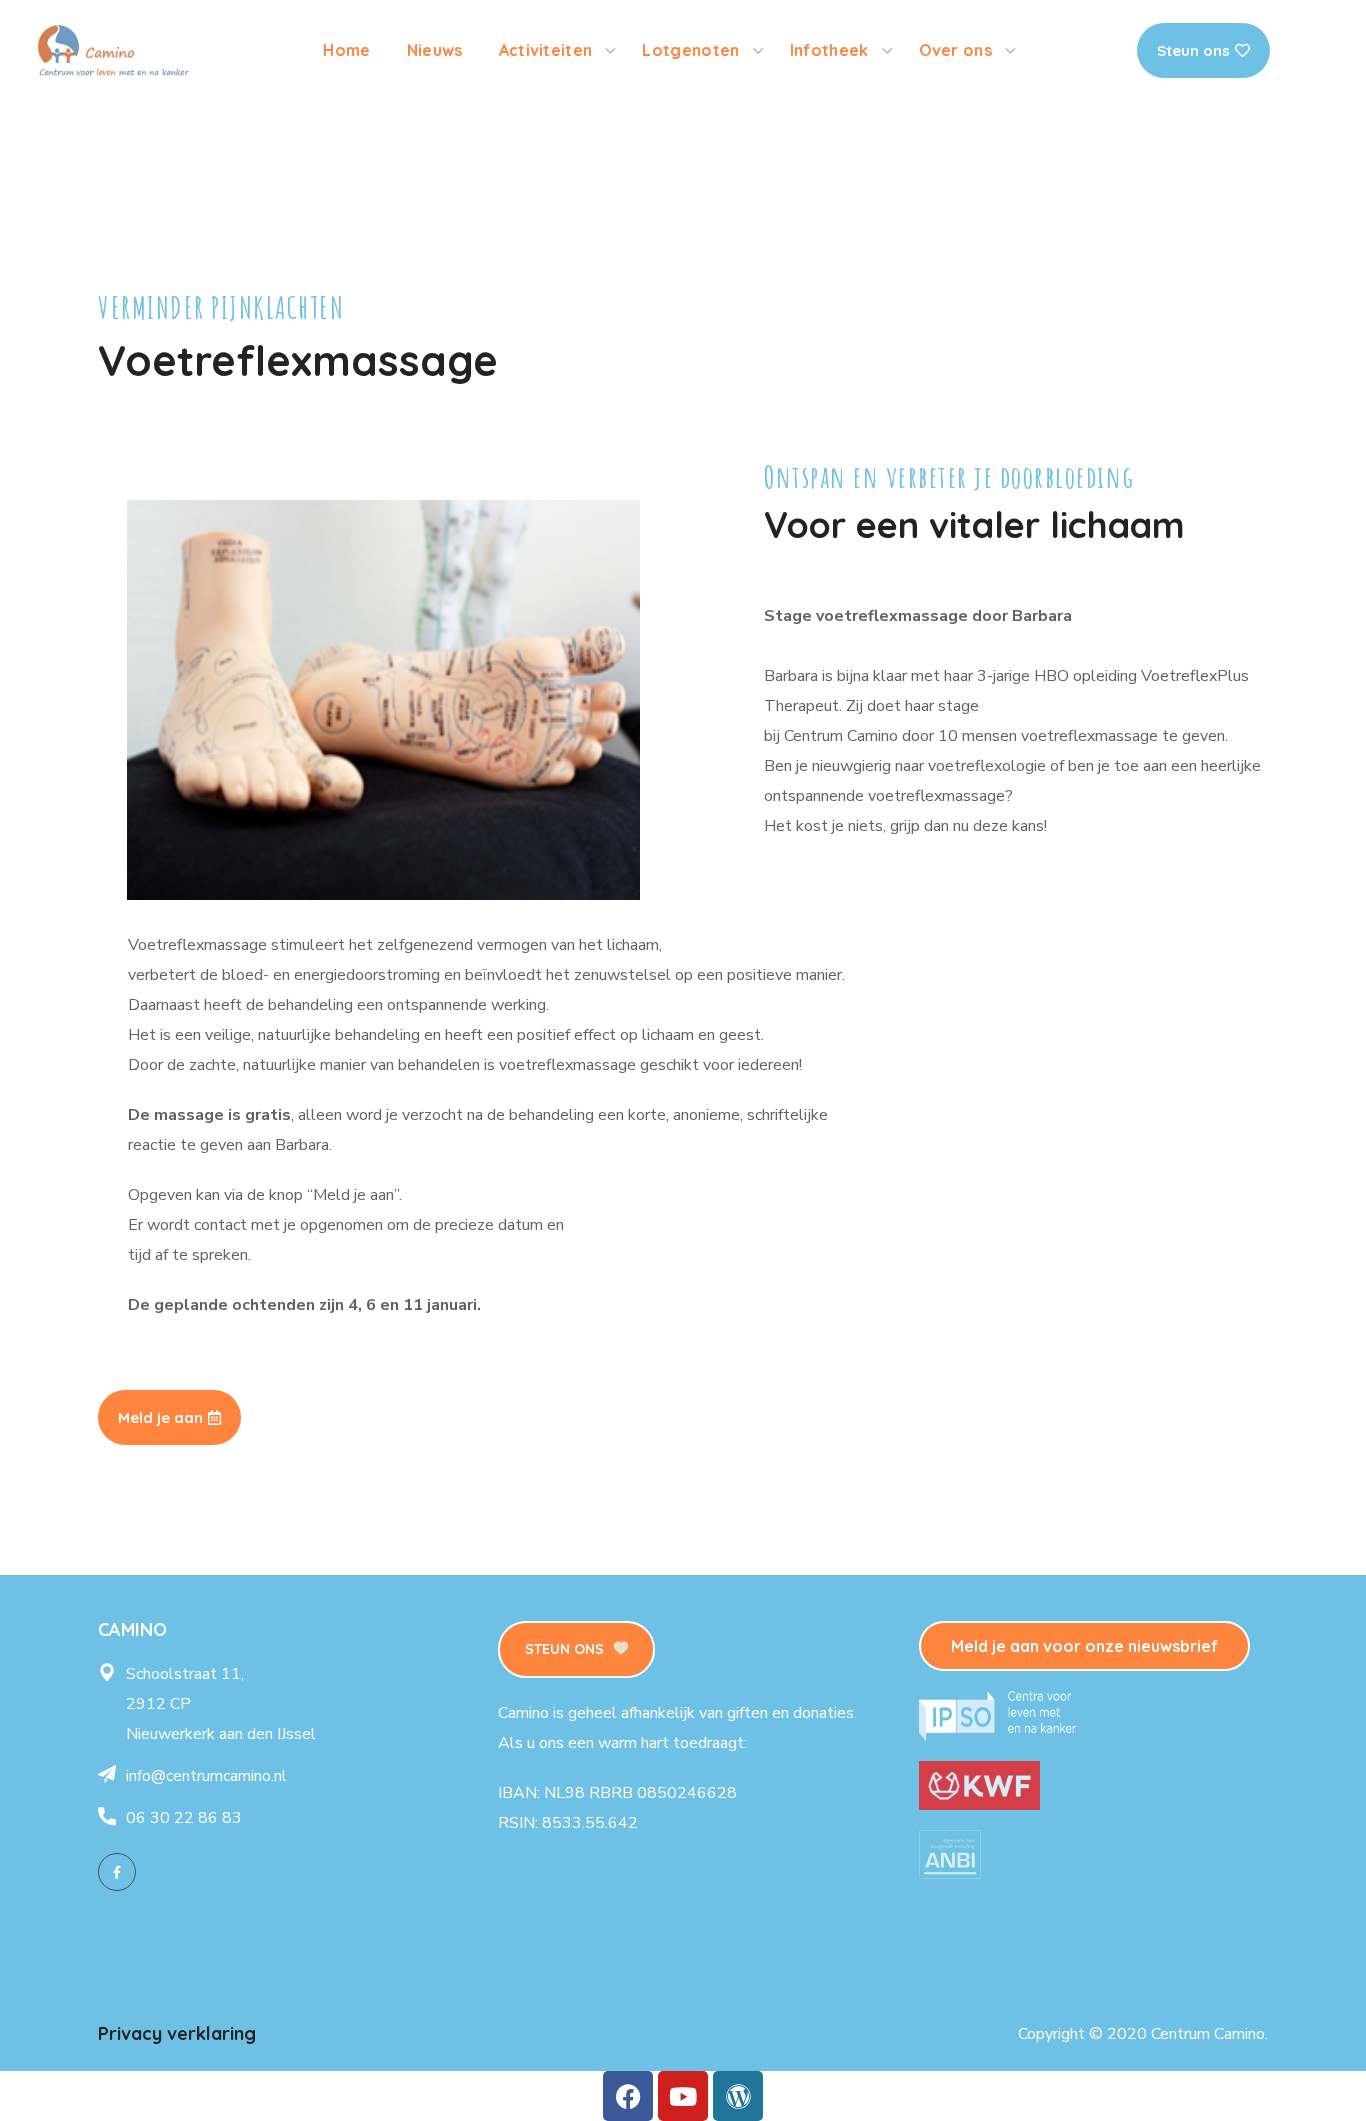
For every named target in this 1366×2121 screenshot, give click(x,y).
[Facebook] (117, 1872)
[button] (576, 1649)
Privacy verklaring (177, 2033)
